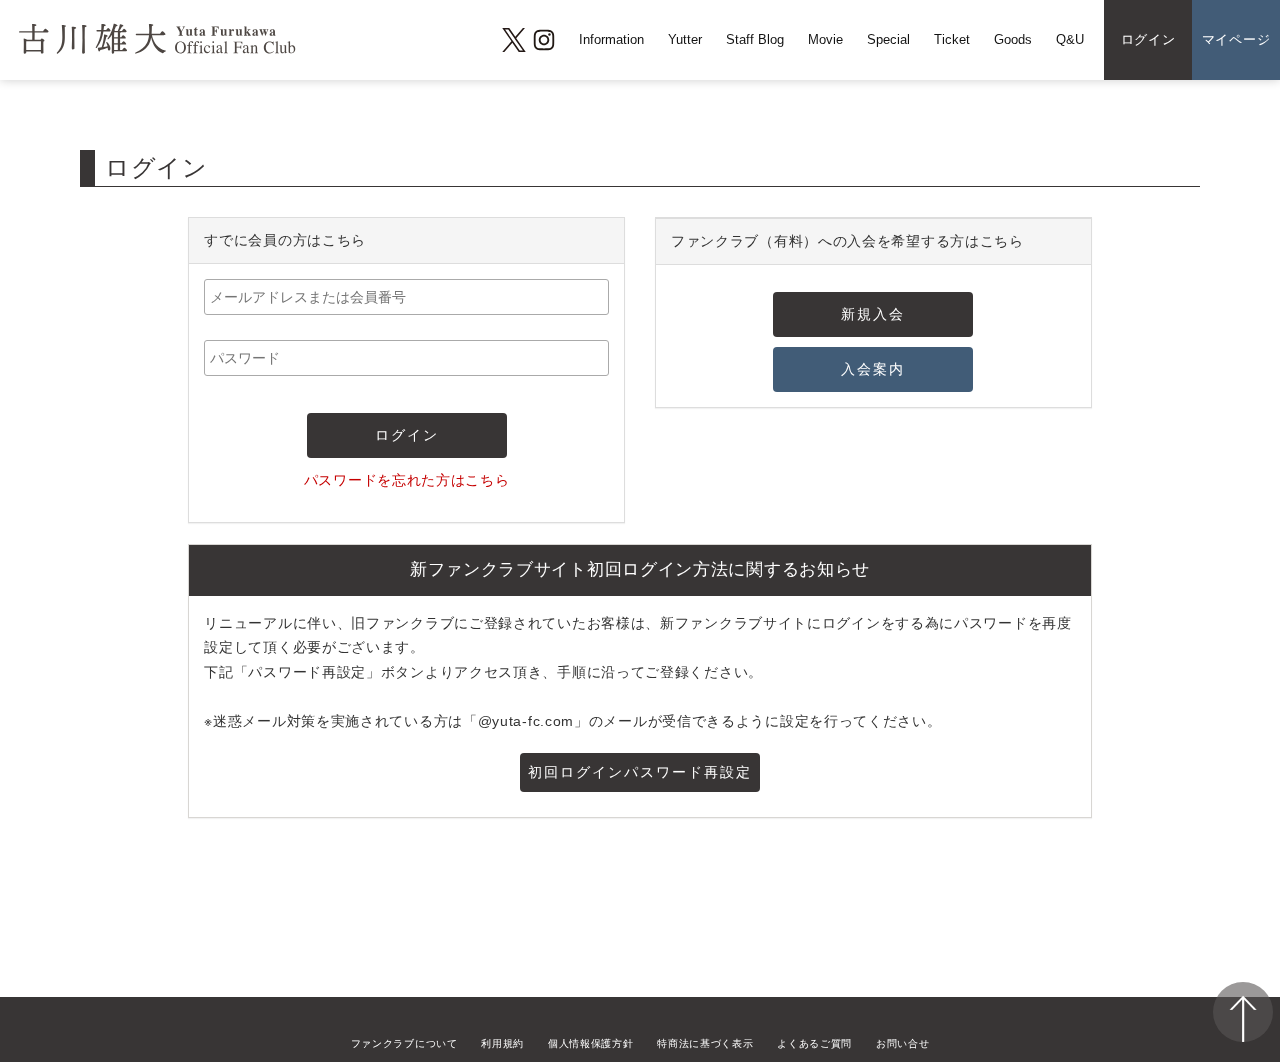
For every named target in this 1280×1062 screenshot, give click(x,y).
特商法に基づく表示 (705, 1043)
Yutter (685, 40)
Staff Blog (755, 40)
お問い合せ (903, 1043)
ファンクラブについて (404, 1043)
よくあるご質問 (814, 1043)
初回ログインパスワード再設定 (639, 772)
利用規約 (502, 1043)
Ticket (952, 40)
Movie (825, 40)
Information (611, 40)
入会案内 (873, 369)
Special (888, 40)
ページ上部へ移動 (1243, 1012)
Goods (1013, 40)
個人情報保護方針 (591, 1043)
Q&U (1070, 40)
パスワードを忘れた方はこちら (407, 480)
